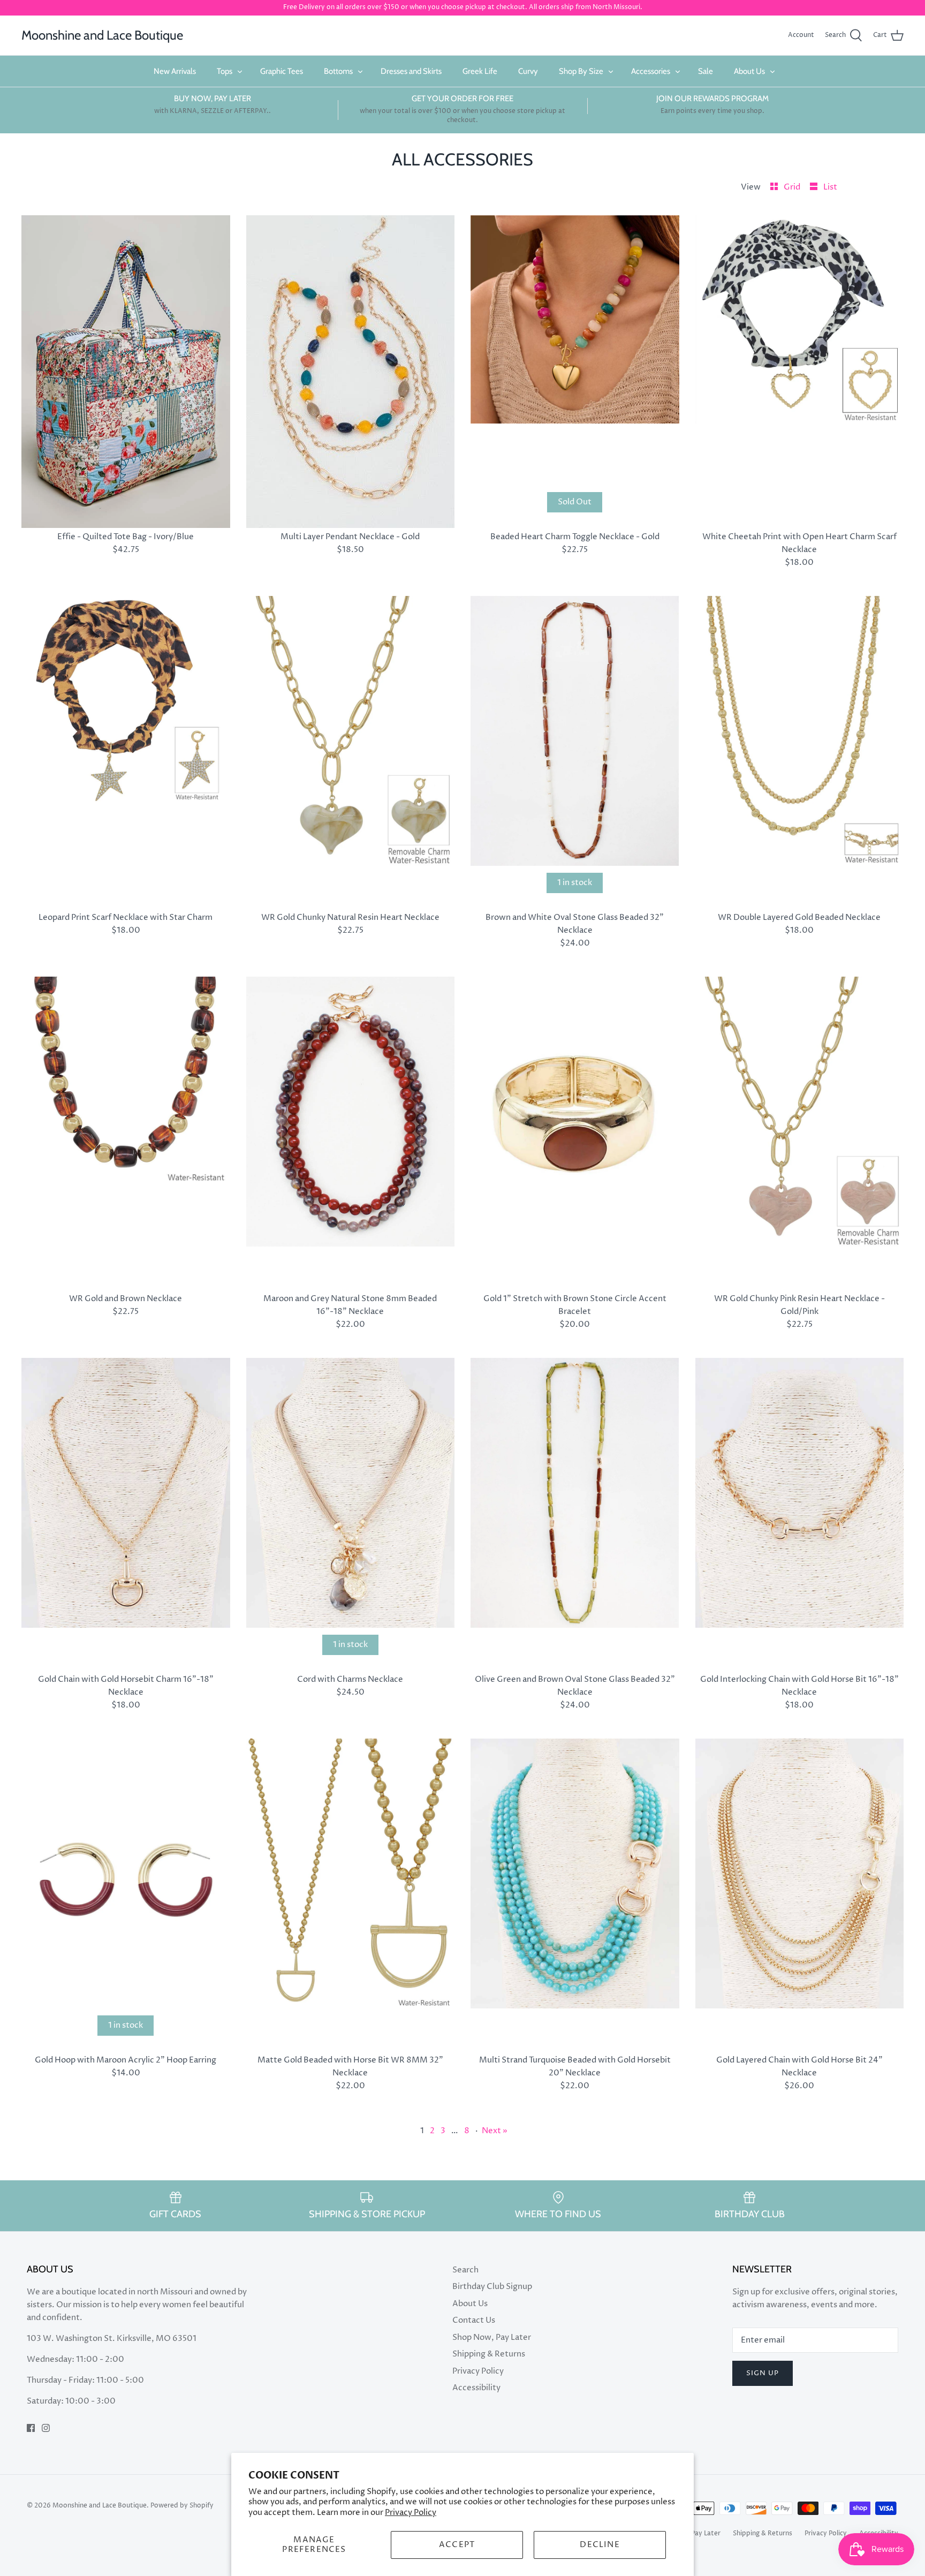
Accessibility (476, 2388)
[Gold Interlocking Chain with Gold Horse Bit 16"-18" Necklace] (800, 1514)
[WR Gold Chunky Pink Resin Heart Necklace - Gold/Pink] (800, 1133)
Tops (225, 71)
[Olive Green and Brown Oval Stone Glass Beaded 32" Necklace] (575, 1514)
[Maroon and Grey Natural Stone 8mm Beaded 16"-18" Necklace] (351, 1133)
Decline (600, 2545)
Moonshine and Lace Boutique (100, 2506)
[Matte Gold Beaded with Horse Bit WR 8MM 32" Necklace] (351, 1895)
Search (465, 2270)
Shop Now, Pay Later (492, 2337)
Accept (457, 2545)
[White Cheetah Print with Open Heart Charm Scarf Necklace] (800, 372)
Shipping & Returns (489, 2354)
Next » (495, 2131)
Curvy (528, 71)
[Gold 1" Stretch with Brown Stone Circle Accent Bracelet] (575, 1133)
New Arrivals (175, 71)
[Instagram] (46, 2428)
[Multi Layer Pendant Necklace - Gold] (351, 372)
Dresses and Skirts (411, 71)
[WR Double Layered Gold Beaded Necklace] (800, 752)
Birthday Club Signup (492, 2287)
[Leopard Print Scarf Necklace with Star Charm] (126, 752)
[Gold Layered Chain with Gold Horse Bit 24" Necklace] (800, 1895)
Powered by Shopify (182, 2506)
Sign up (763, 2373)
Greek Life (480, 71)
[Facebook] (31, 2428)
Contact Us (474, 2320)
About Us (749, 71)
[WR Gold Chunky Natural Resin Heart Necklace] (351, 752)
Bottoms (338, 71)
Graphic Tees (282, 71)
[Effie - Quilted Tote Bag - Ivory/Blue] (126, 372)
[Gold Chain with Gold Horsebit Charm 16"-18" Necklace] (126, 1514)
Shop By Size (581, 71)
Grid (793, 187)
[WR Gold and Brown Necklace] (126, 1133)
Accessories (651, 71)
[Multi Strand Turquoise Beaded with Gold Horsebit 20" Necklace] (575, 1895)
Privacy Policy (411, 2513)
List (830, 187)
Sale (706, 71)
